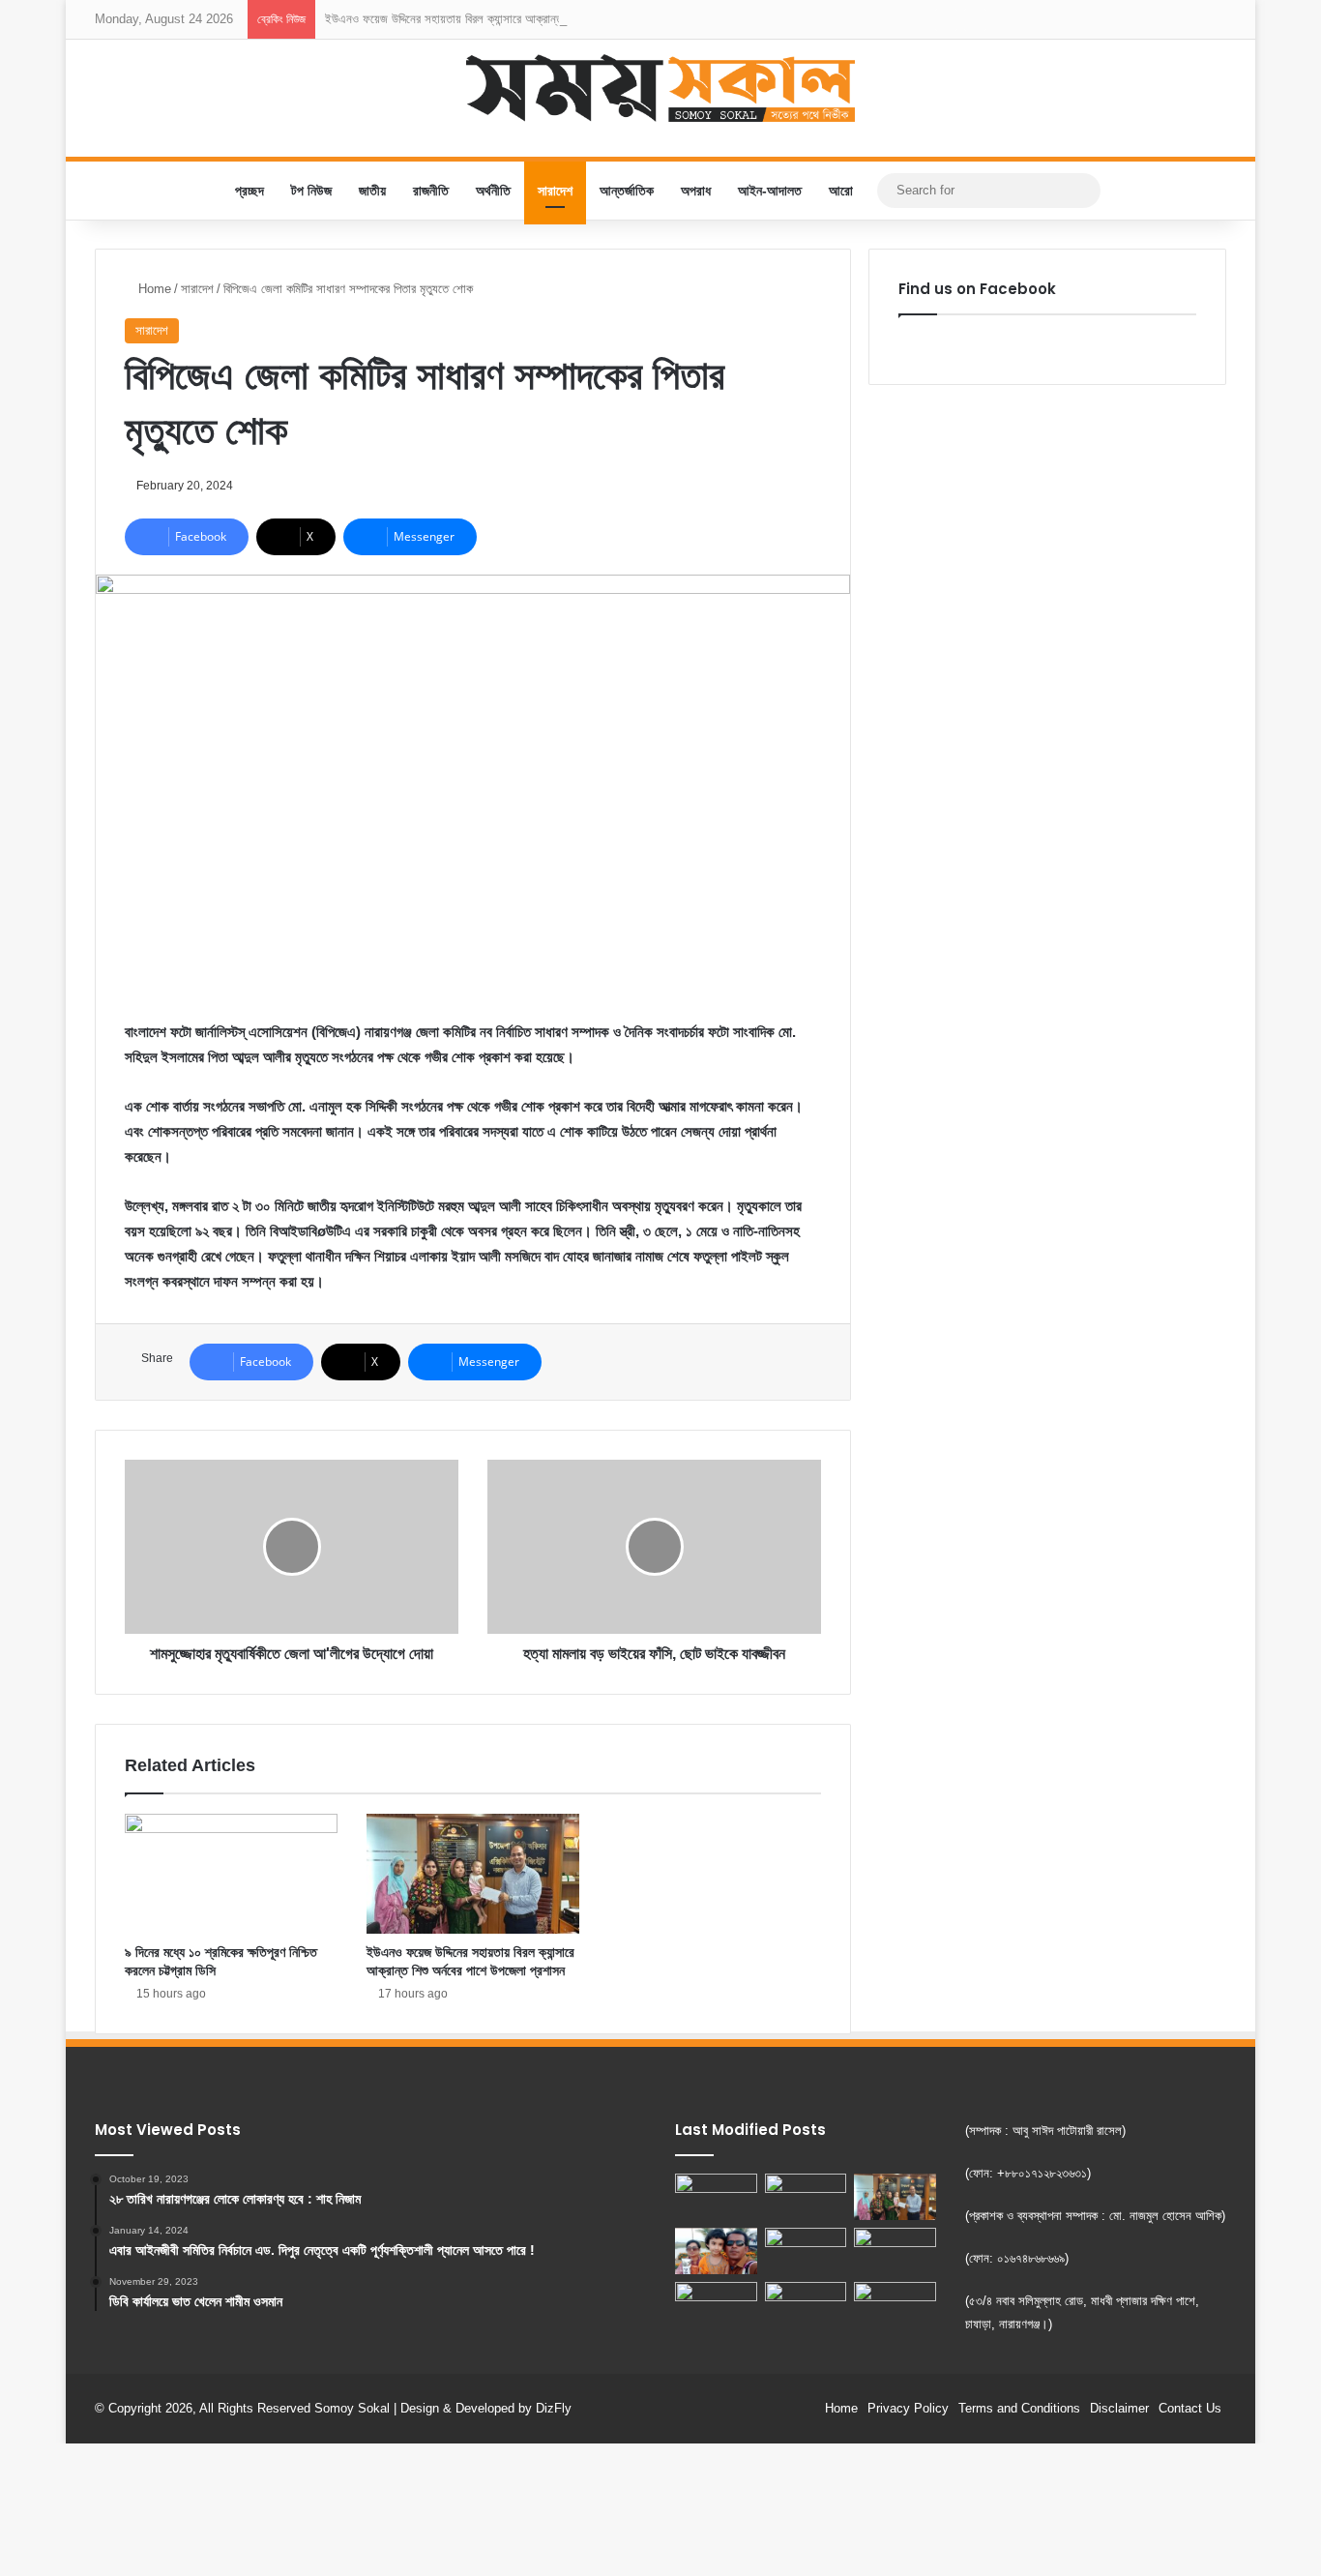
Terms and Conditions (1019, 2408)
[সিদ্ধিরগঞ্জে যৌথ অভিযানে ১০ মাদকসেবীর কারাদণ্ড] (716, 2197)
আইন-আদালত (770, 191)
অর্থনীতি (493, 191)
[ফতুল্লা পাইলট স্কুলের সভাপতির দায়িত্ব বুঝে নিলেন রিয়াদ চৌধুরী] (806, 2251)
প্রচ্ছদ (250, 191)
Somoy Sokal (352, 2408)
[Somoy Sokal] (661, 88)
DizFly (554, 2408)
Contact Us (1190, 2408)
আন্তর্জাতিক (627, 191)
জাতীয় (372, 191)
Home (153, 289)
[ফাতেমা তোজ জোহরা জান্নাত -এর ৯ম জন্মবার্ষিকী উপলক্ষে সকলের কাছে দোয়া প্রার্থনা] (716, 2251)
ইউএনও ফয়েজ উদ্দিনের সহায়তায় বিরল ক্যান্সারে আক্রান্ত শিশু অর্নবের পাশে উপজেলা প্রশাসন (518, 19)
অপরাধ (696, 191)
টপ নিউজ (311, 191)
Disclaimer (1119, 2408)
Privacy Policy (908, 2408)
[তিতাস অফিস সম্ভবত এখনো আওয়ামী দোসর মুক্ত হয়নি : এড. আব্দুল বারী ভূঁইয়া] (716, 2305)
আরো (841, 191)
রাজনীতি (431, 191)
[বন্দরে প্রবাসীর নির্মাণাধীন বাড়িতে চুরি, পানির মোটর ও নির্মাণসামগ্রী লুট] (895, 2308)
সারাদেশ (555, 191)
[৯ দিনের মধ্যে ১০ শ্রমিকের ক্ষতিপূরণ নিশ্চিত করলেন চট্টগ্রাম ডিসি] (231, 1874)
